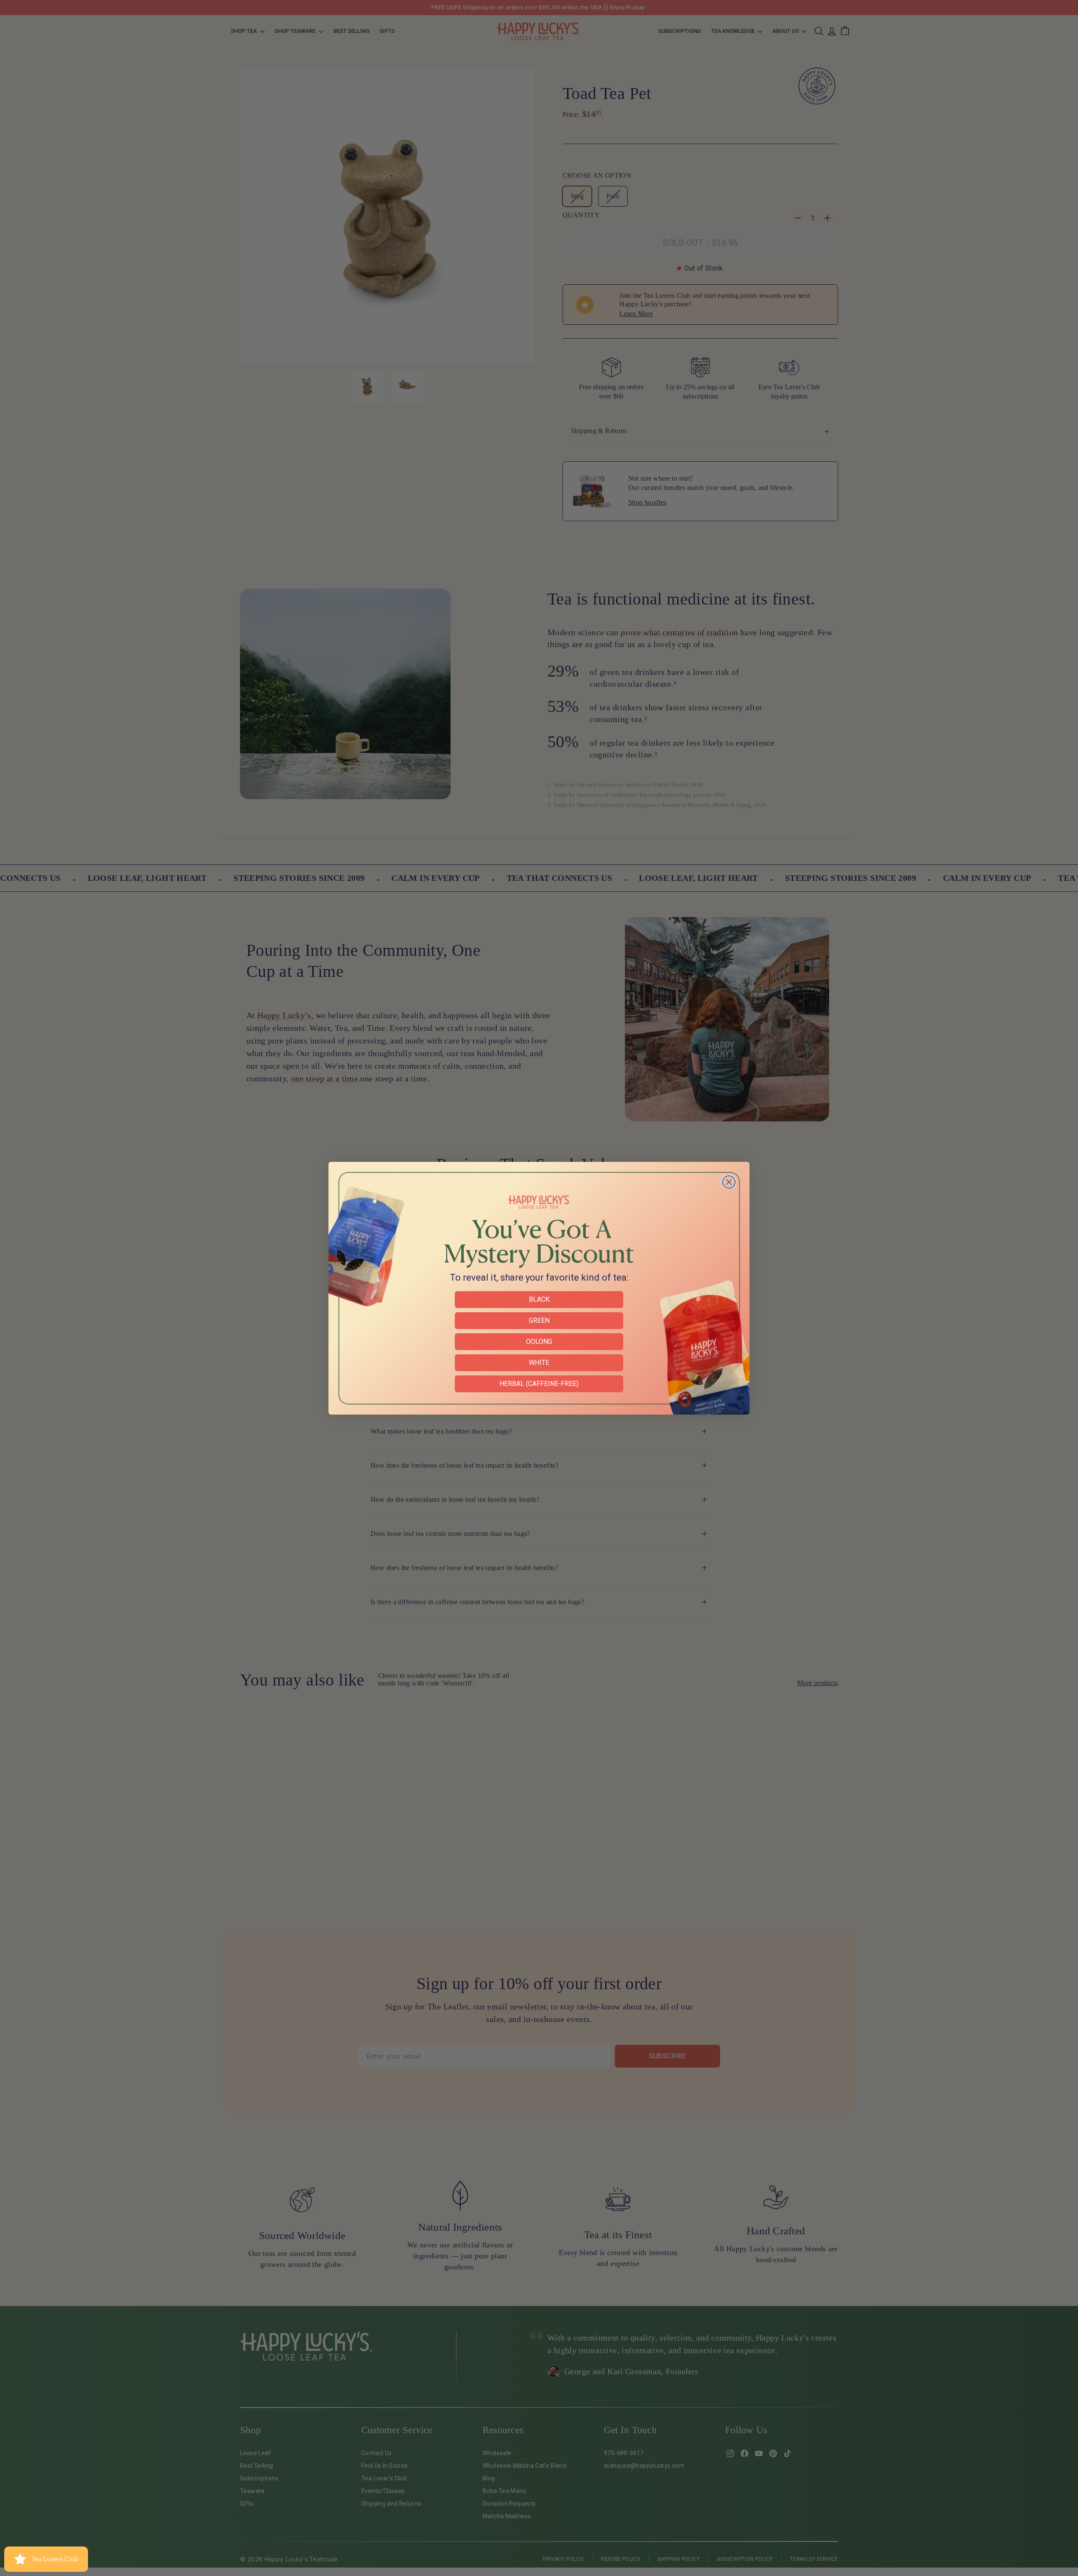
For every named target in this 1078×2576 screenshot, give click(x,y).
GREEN (539, 1320)
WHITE (539, 1363)
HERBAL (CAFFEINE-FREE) (539, 1384)
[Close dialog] (729, 1182)
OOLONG (539, 1341)
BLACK (539, 1299)
